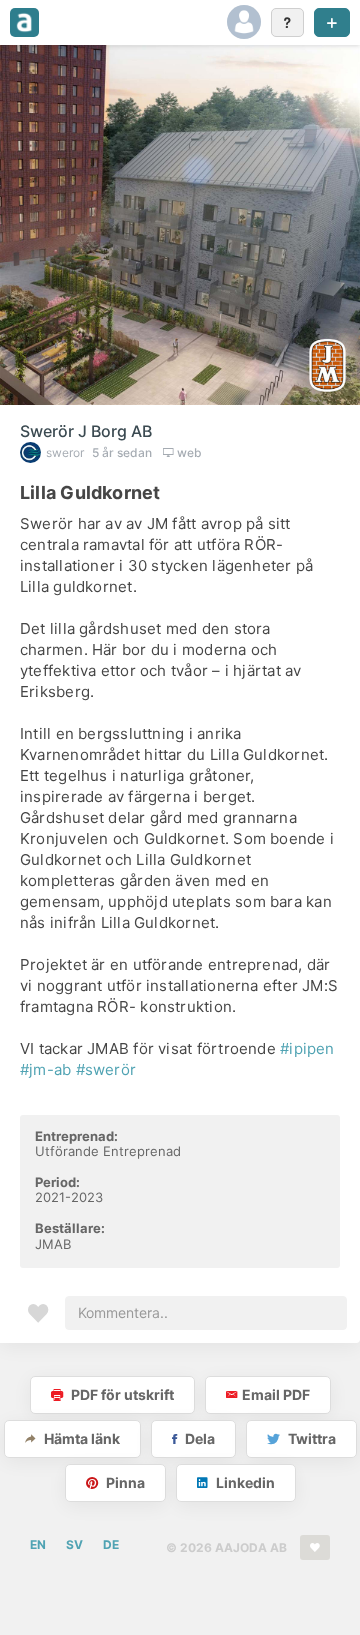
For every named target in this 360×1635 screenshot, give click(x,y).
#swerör (106, 1069)
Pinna (124, 1482)
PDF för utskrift (121, 1394)
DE (111, 1544)
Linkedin (244, 1482)
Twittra (310, 1438)
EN (38, 1544)
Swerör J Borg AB (86, 431)
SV (74, 1544)
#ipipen (307, 1048)
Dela (198, 1438)
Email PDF (276, 1394)
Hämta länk (80, 1438)
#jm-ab (45, 1069)
